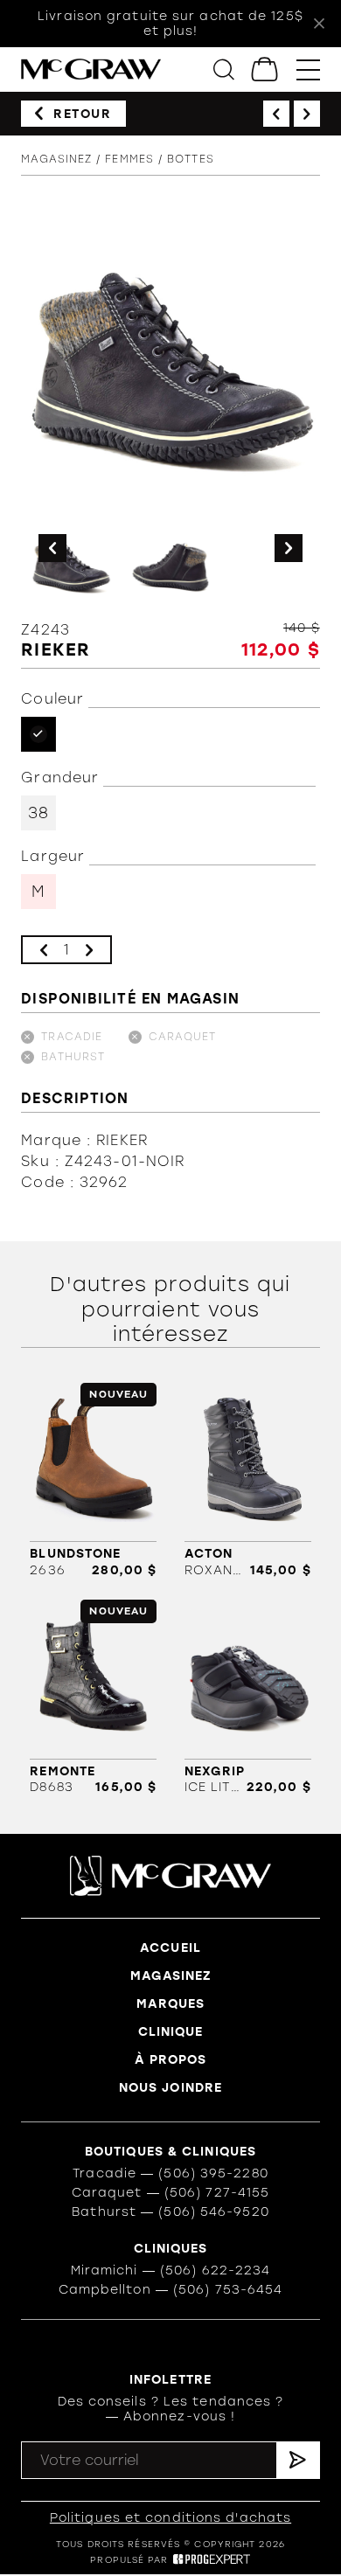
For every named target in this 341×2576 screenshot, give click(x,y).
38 (38, 813)
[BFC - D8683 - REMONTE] (93, 1697)
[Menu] (308, 69)
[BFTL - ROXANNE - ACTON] (248, 1480)
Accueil (170, 1948)
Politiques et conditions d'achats (170, 2518)
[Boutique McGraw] (91, 69)
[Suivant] (307, 114)
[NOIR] (38, 734)
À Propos (171, 2060)
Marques (171, 2004)
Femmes (129, 159)
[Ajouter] (89, 950)
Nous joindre (170, 2088)
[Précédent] (276, 114)
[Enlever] (44, 950)
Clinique (171, 2032)
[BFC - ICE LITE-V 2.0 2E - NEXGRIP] (248, 1697)
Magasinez (56, 159)
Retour (83, 114)
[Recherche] (224, 69)
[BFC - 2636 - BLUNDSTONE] (93, 1480)
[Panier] (265, 69)
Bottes (191, 159)
